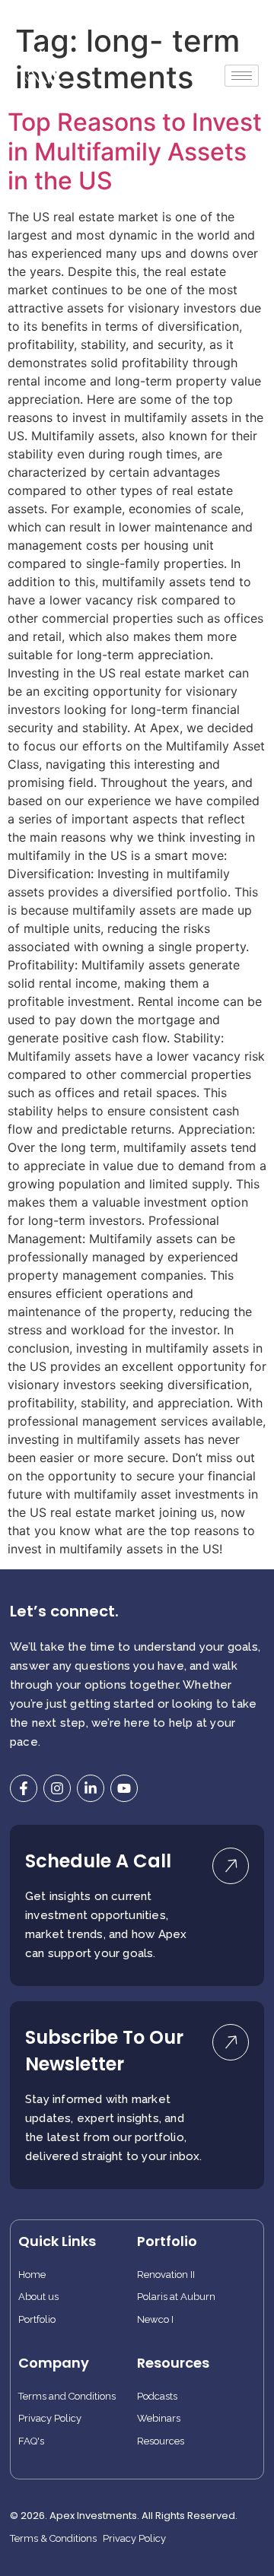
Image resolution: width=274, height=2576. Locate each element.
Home (32, 2275)
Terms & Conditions (53, 2539)
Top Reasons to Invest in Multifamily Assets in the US (135, 151)
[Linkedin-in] (91, 1788)
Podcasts (157, 2397)
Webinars (159, 2419)
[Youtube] (124, 1788)
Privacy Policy (50, 2419)
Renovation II (166, 2275)
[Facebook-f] (24, 1788)
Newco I (155, 2320)
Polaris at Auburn (176, 2297)
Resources (161, 2441)
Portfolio (37, 2320)
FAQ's (31, 2441)
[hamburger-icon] (242, 76)
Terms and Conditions (67, 2397)
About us (38, 2297)
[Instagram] (57, 1788)
